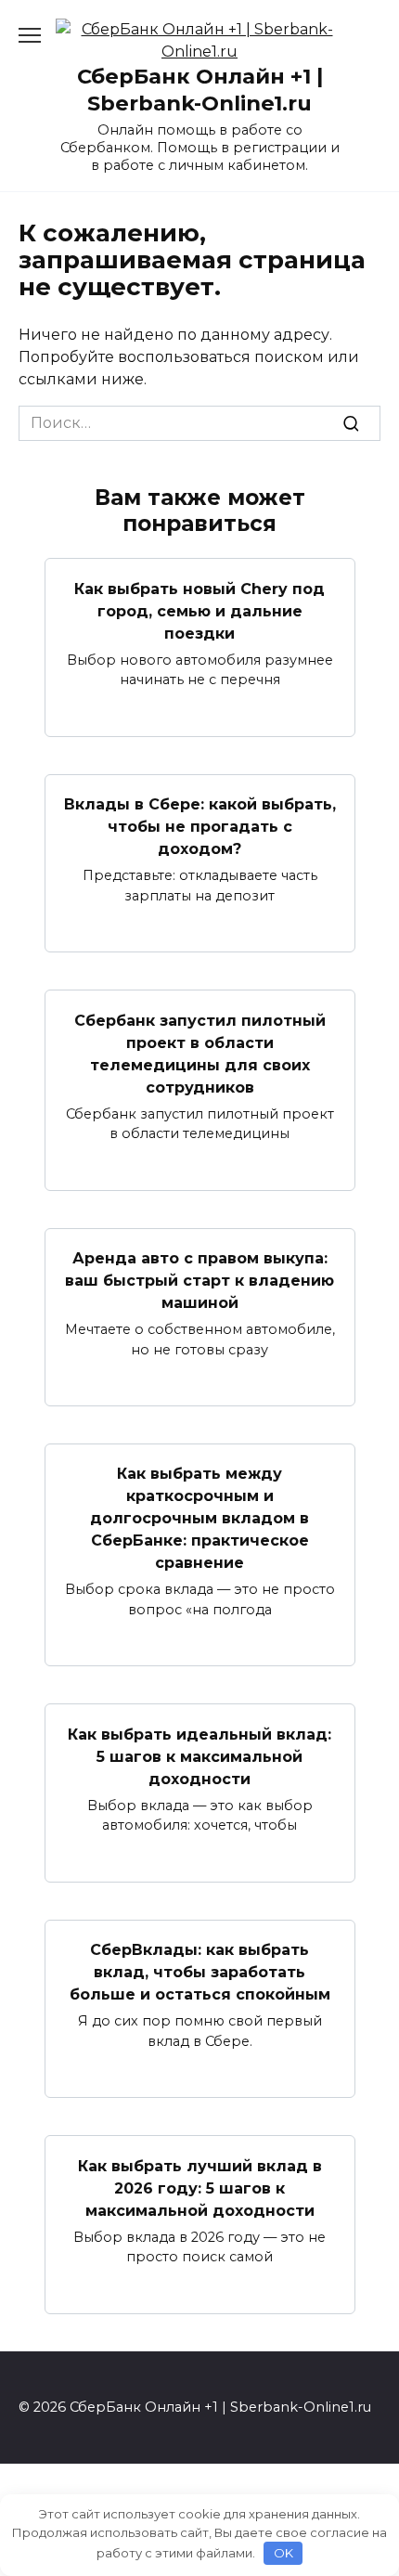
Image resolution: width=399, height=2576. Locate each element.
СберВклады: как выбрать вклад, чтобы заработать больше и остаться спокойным (200, 1972)
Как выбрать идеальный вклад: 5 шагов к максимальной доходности (199, 1756)
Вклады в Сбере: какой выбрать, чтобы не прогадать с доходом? (200, 827)
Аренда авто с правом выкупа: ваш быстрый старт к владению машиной (199, 1281)
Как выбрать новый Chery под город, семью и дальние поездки (199, 610)
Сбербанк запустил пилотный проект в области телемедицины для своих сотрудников (200, 1053)
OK (283, 2553)
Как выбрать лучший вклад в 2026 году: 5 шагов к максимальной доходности (200, 2188)
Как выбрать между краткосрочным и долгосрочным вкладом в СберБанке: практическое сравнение (199, 1518)
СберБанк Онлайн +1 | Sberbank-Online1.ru (200, 90)
